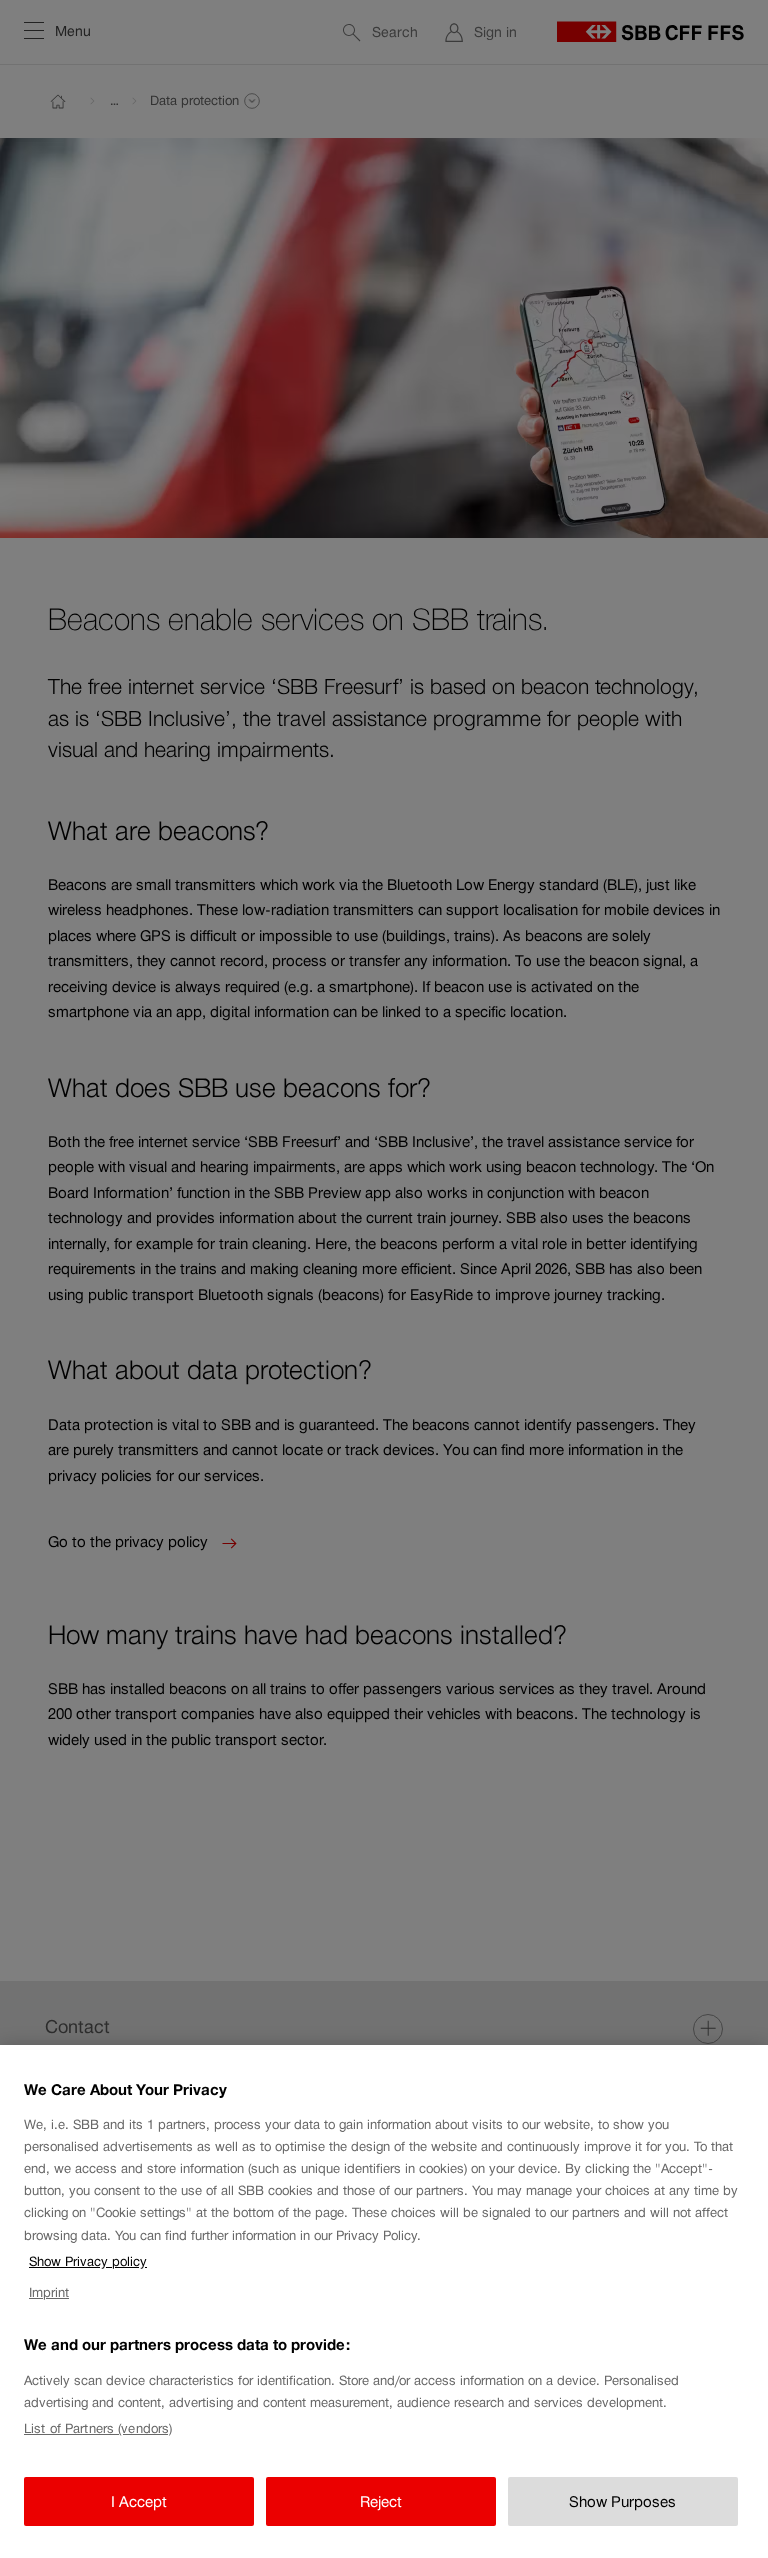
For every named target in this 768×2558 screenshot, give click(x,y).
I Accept (139, 2501)
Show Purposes (622, 2501)
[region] (384, 2301)
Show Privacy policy (88, 2261)
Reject (381, 2501)
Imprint (49, 2292)
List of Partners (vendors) (98, 2428)
